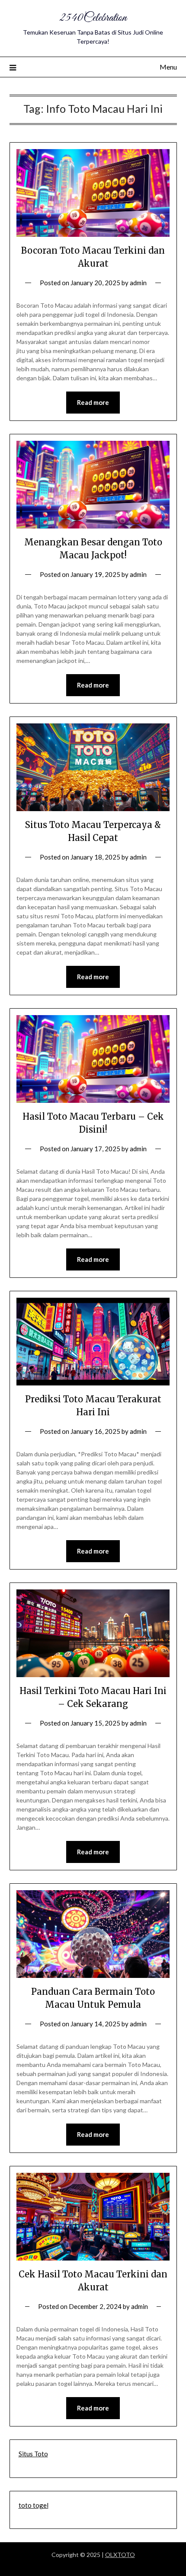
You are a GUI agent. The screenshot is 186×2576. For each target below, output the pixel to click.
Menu (168, 67)
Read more (93, 402)
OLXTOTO (120, 2555)
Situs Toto (33, 2454)
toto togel (34, 2505)
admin (138, 283)
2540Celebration (93, 18)
